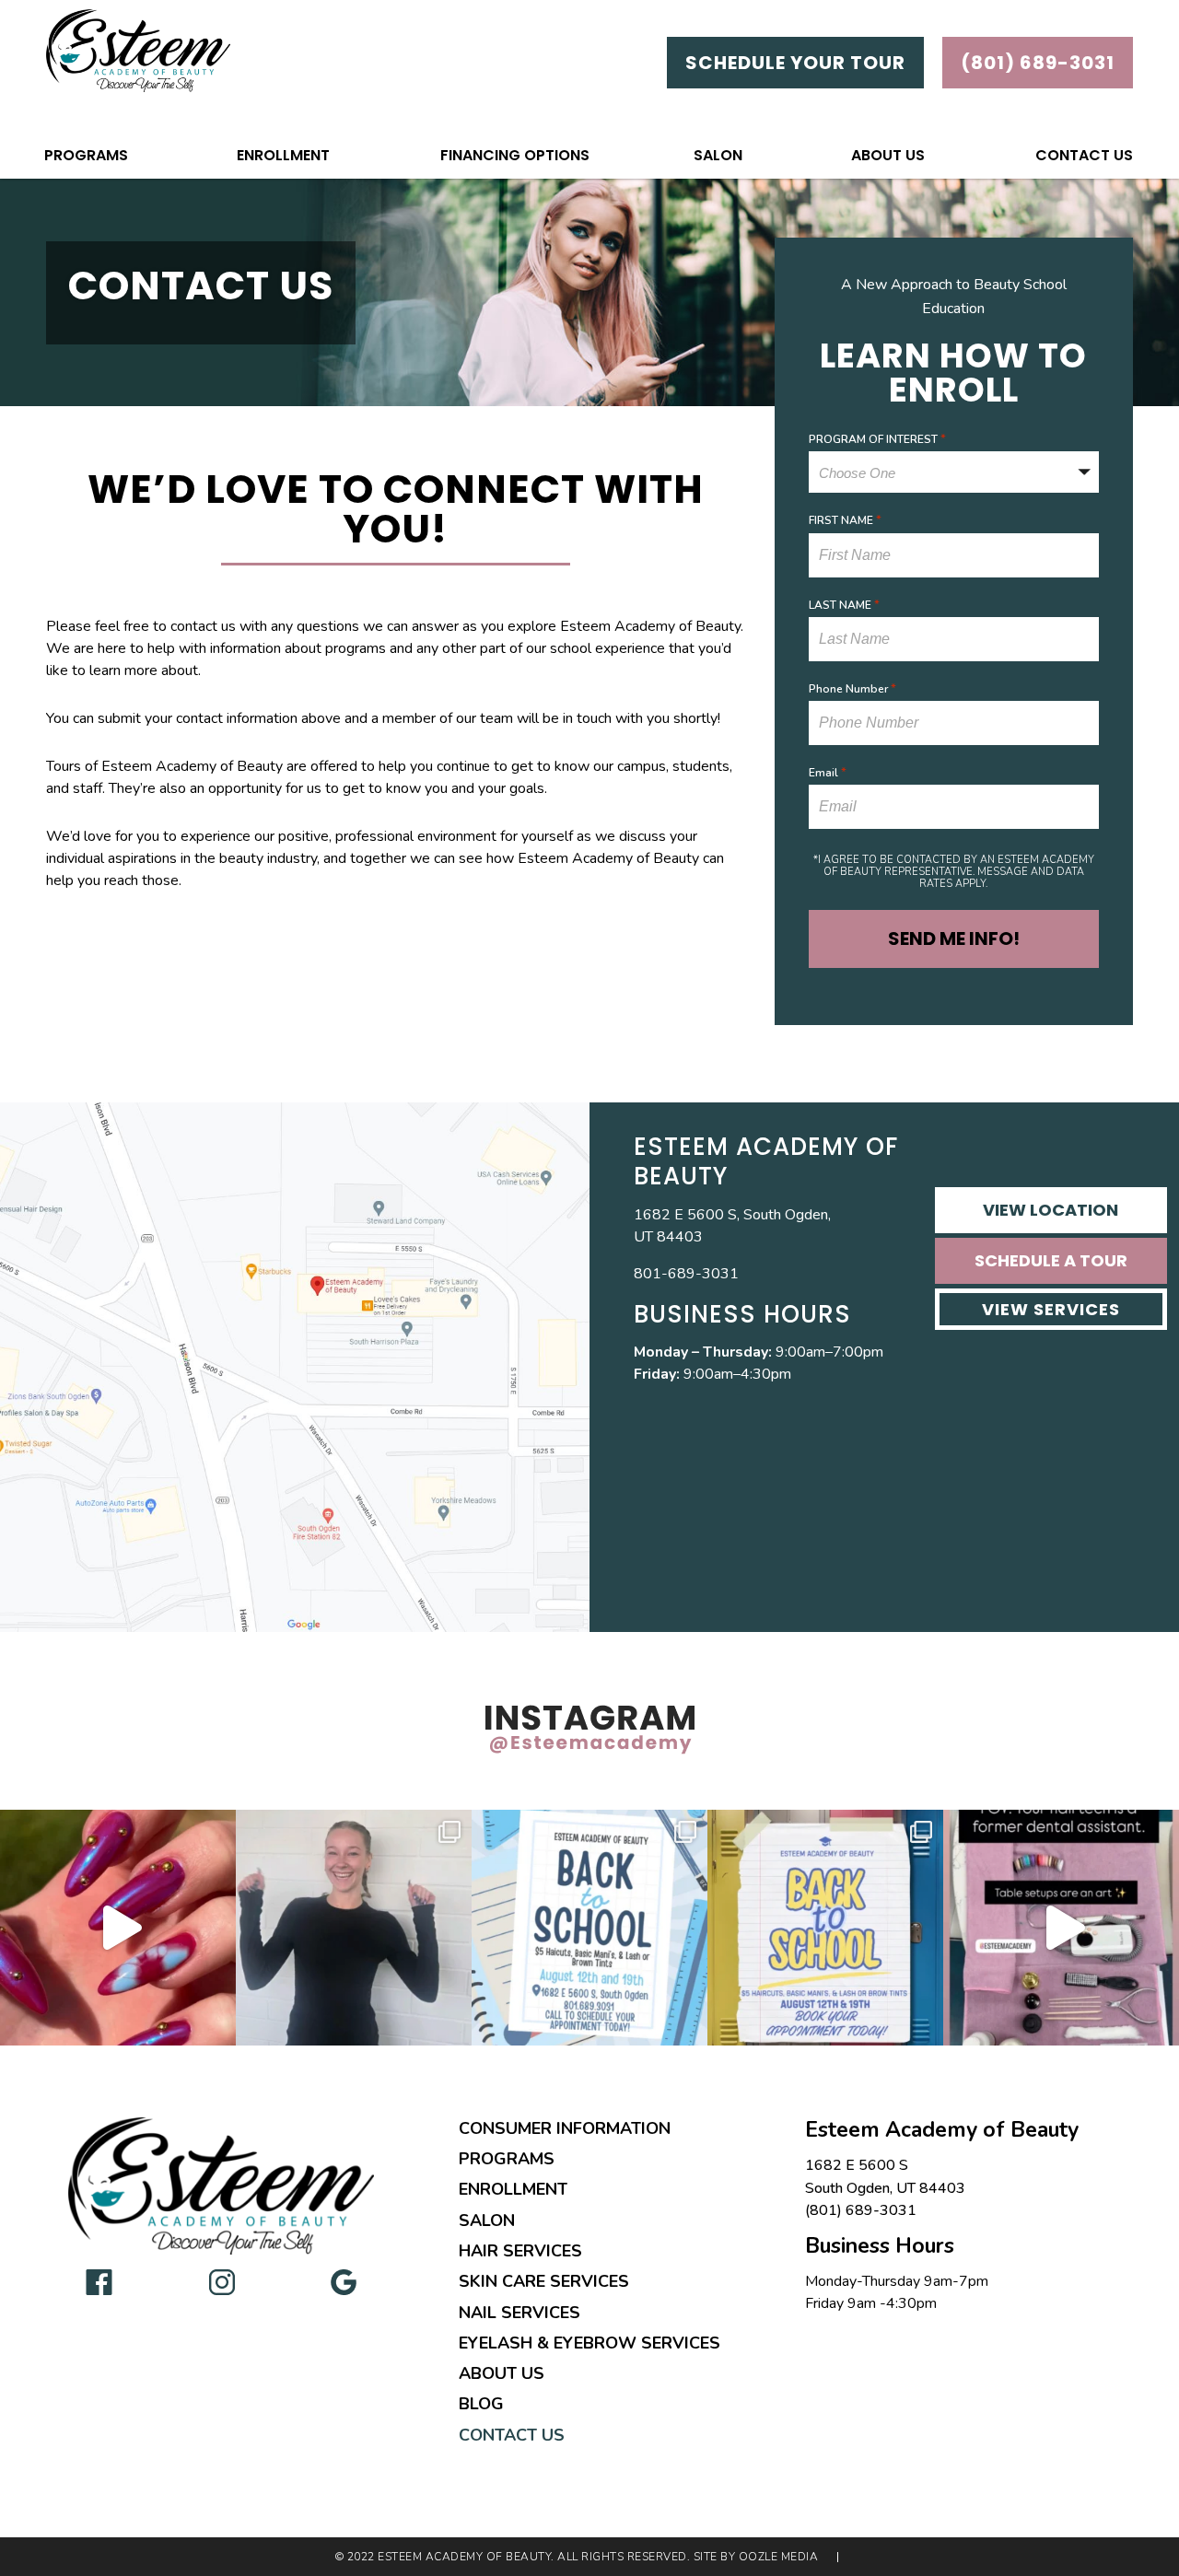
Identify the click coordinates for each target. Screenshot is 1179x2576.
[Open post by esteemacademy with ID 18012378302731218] (1061, 1928)
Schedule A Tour (1051, 1260)
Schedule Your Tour (795, 63)
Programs (86, 155)
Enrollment (283, 155)
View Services (1051, 1309)
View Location (1051, 1210)
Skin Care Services (544, 2281)
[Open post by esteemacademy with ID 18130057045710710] (118, 1928)
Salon (718, 155)
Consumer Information (565, 2128)
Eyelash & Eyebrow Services (589, 2343)
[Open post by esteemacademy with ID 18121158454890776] (589, 1928)
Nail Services (519, 2313)
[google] (344, 2280)
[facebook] (99, 2280)
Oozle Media (779, 2557)
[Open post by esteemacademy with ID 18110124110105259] (354, 1928)
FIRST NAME (845, 520)
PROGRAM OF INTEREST (877, 439)
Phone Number (852, 689)
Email (828, 773)
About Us (888, 155)
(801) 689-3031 (861, 2210)
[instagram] (222, 2280)
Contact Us (1084, 155)
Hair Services (520, 2251)
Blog (481, 2404)
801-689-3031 (686, 1274)
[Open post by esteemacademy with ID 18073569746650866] (825, 1928)
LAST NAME (844, 605)
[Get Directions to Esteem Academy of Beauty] (295, 1367)
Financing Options (515, 155)
